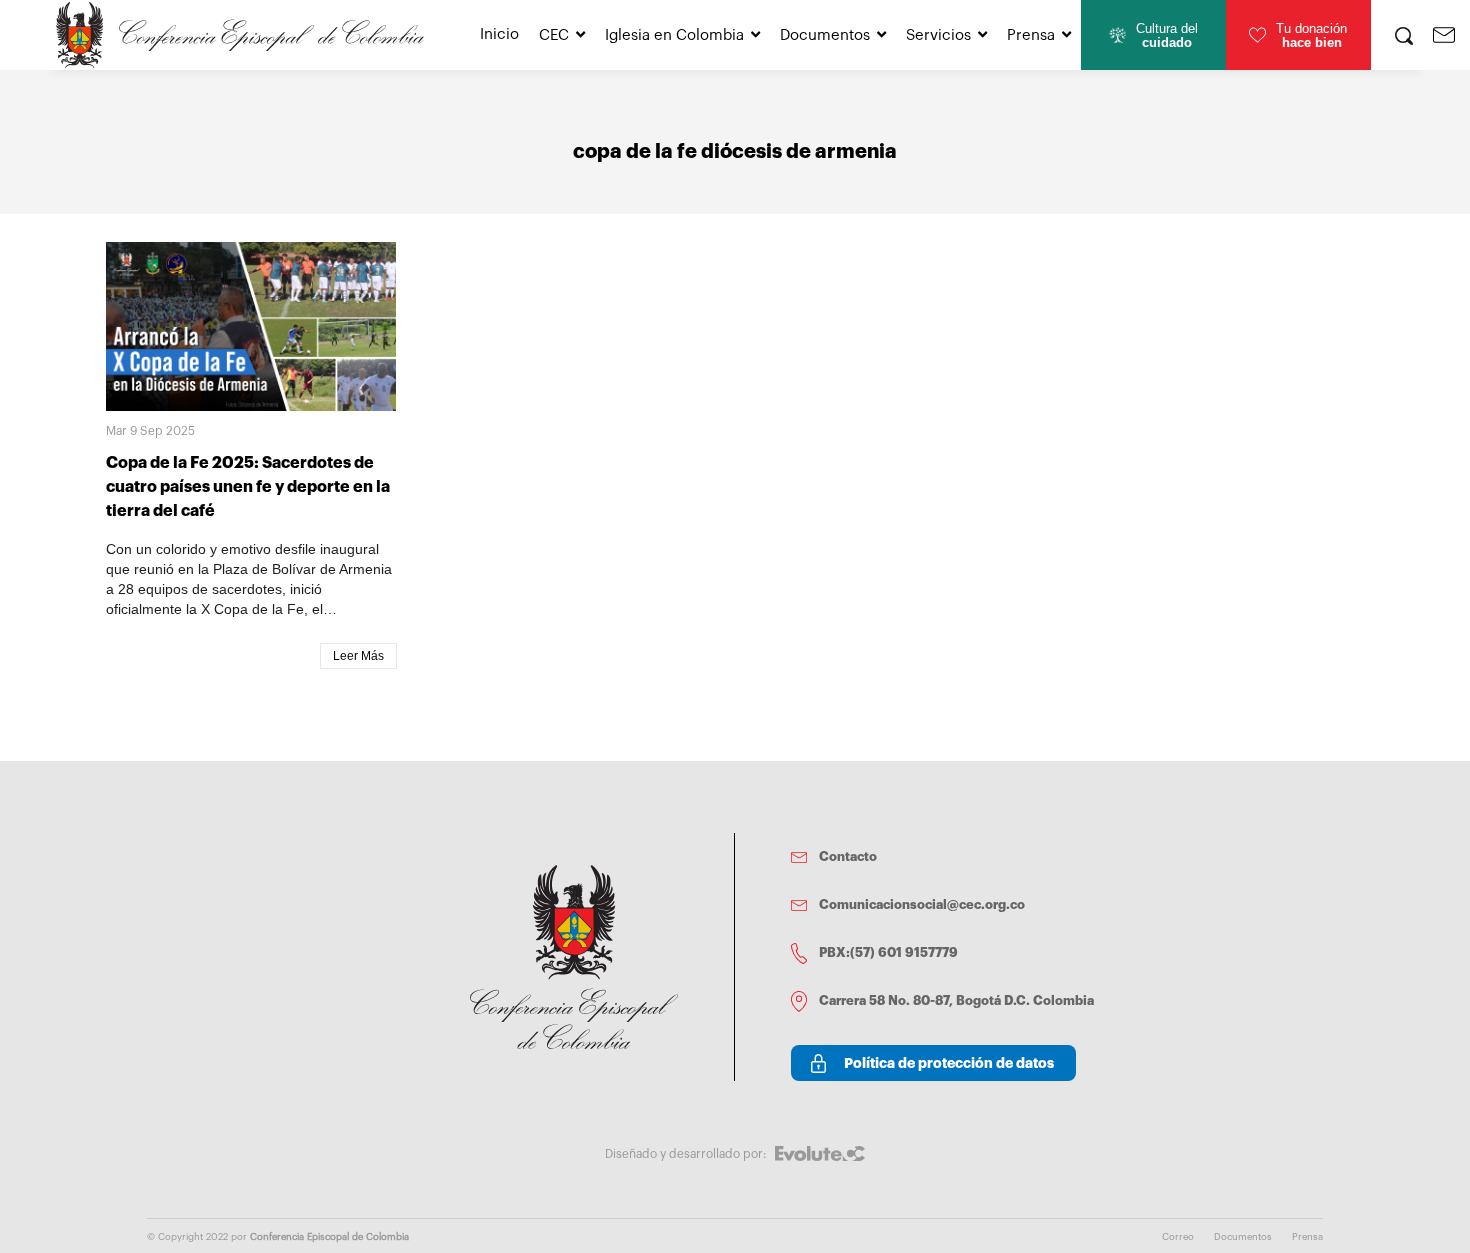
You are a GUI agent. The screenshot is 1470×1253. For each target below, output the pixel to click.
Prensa (1031, 35)
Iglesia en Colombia (674, 35)
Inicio (499, 34)
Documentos (825, 35)
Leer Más (358, 656)
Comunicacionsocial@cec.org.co (922, 904)
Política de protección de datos (949, 1063)
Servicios (938, 35)
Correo (1178, 1237)
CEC (554, 35)
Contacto (848, 856)
